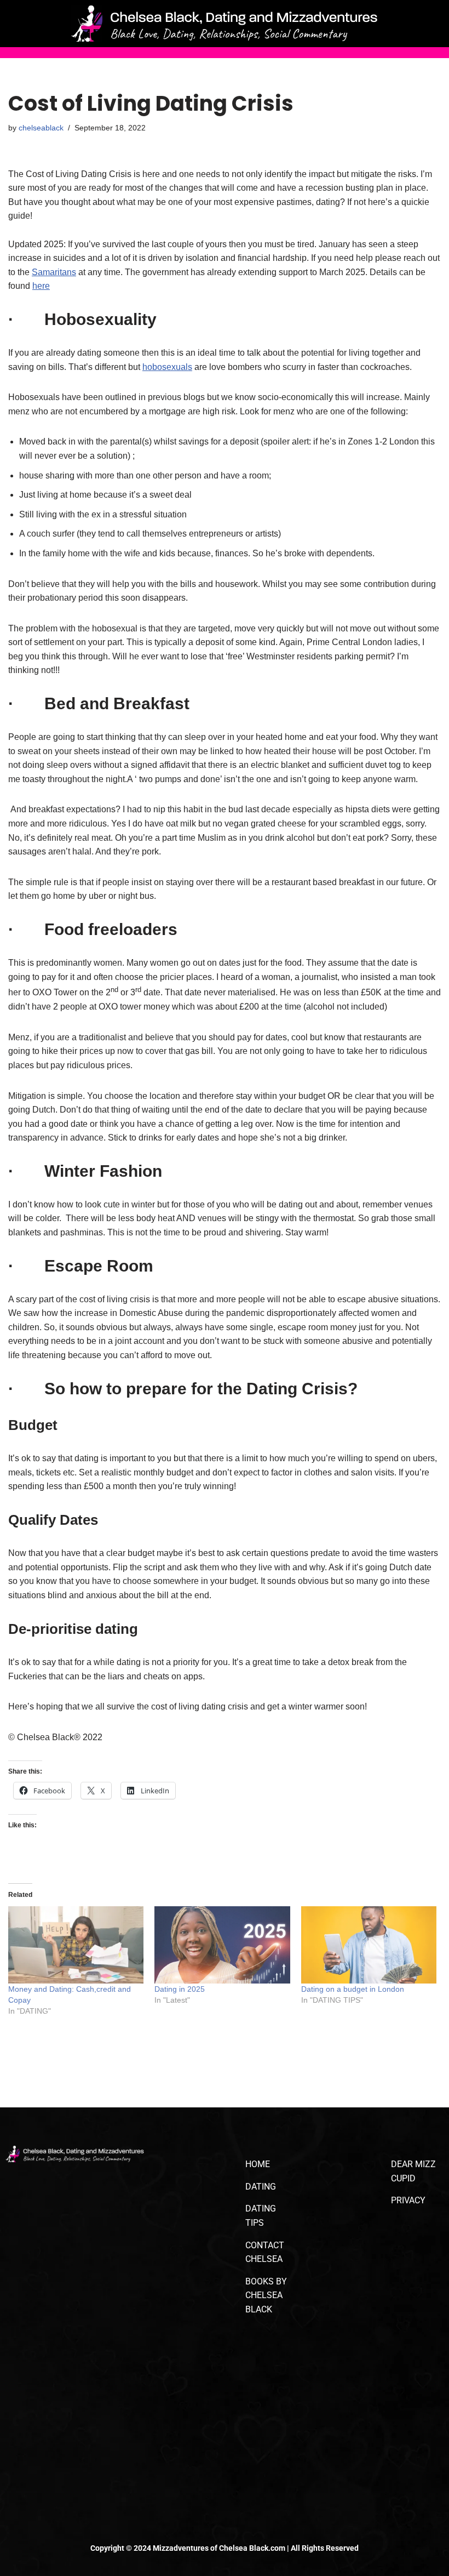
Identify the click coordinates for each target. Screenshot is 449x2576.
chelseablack (41, 128)
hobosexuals (167, 367)
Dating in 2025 (181, 1989)
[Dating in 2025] (222, 1945)
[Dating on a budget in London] (369, 1945)
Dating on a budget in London (353, 1989)
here (41, 286)
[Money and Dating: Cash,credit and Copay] (76, 1945)
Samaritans (54, 272)
